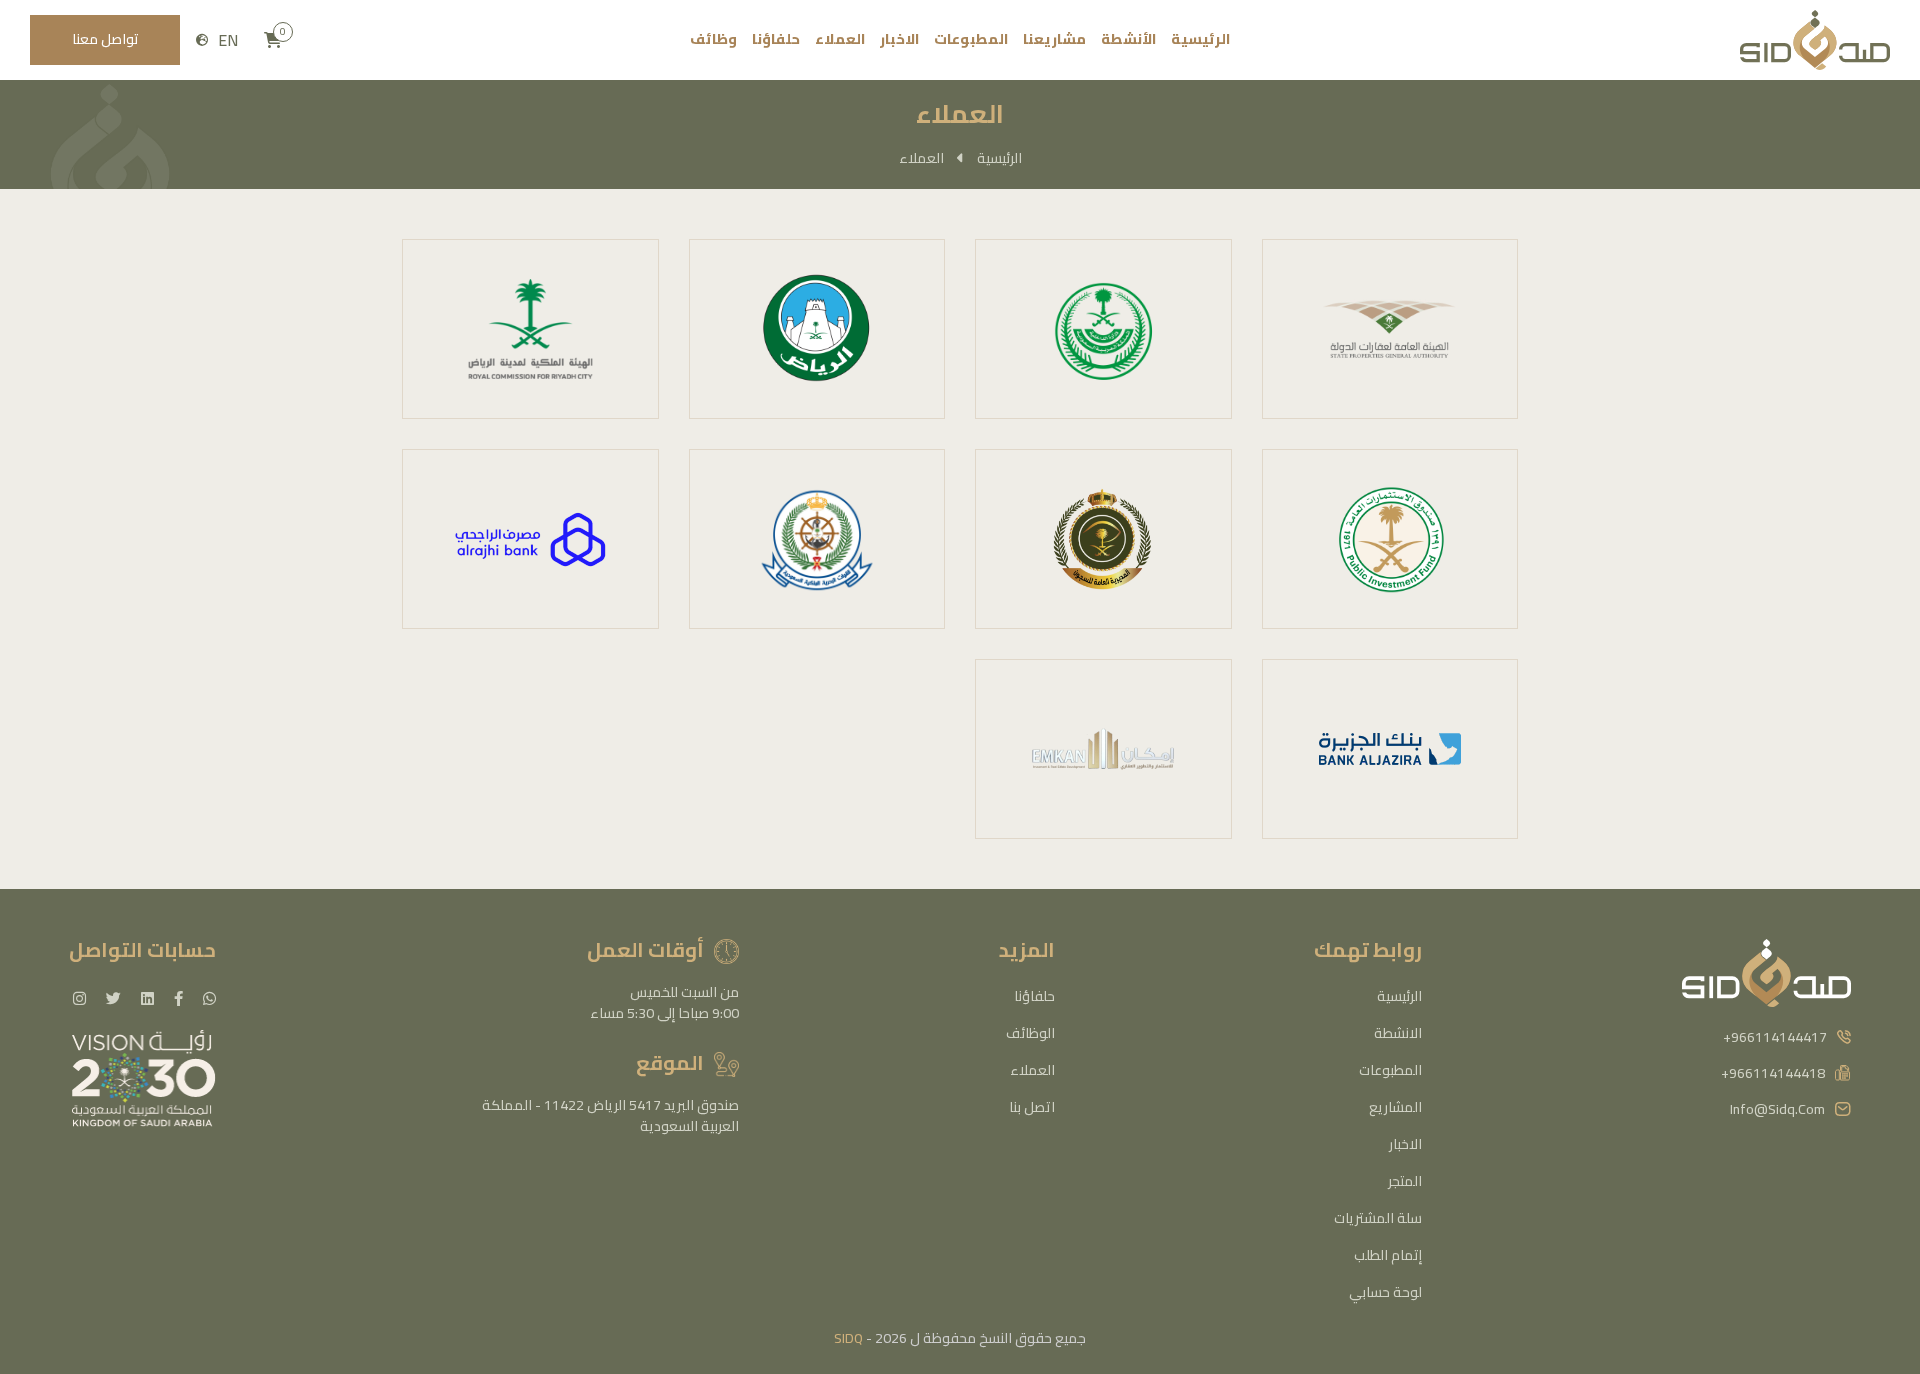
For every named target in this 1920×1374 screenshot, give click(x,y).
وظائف (713, 39)
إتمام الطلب (1388, 1255)
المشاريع (1395, 1107)
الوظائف (1030, 1033)
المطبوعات (971, 39)
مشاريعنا (1054, 39)
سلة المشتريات (1378, 1218)
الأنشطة (1128, 39)
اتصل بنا (1032, 1107)
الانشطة (1398, 1033)
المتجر (1405, 1181)
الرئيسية (1200, 39)
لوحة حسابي (1385, 1292)
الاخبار (899, 39)
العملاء (840, 39)
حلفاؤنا (776, 39)
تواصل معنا (105, 39)
